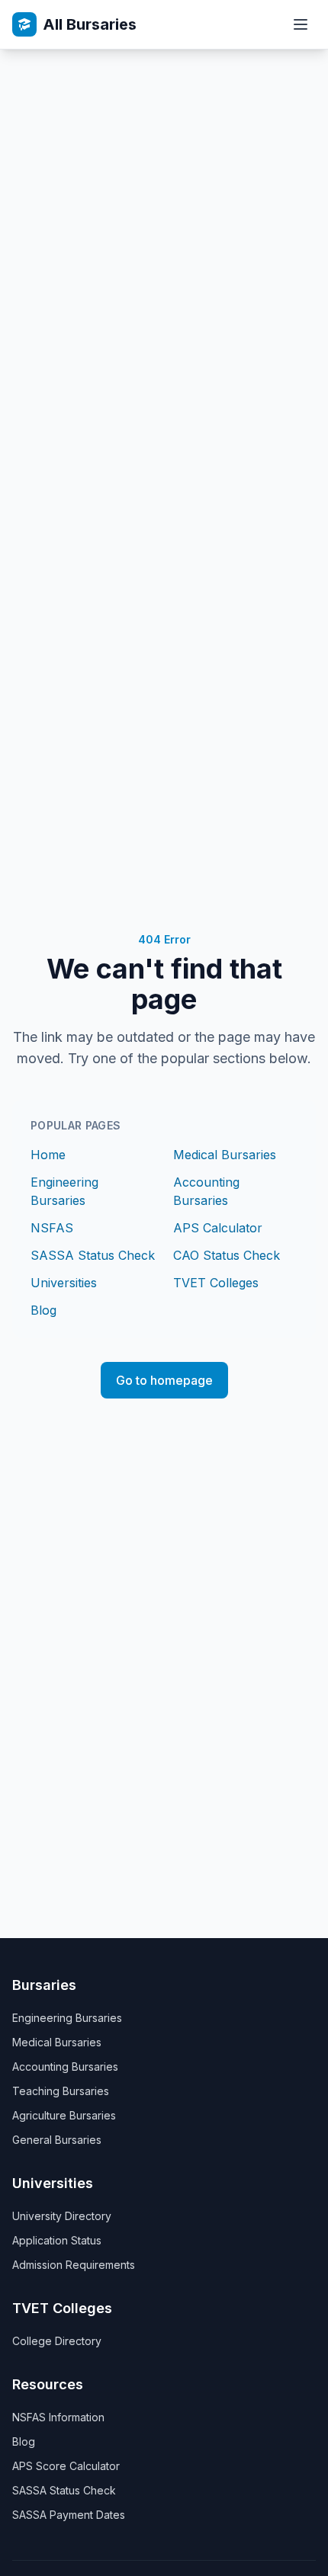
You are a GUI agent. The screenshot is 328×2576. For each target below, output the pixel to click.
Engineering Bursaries (67, 2018)
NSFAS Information (58, 2417)
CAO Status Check (227, 1255)
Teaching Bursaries (61, 2091)
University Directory (62, 2216)
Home (48, 1155)
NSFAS (52, 1228)
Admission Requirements (74, 2265)
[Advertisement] (164, 221)
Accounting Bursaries (65, 2067)
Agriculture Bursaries (64, 2115)
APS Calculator (218, 1228)
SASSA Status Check (93, 1255)
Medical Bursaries (225, 1155)
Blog (43, 1310)
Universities (64, 1283)
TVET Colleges (216, 1283)
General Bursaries (57, 2140)
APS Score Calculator (66, 2466)
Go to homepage (164, 1380)
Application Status (57, 2240)
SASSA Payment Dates (69, 2515)
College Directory (57, 2341)
